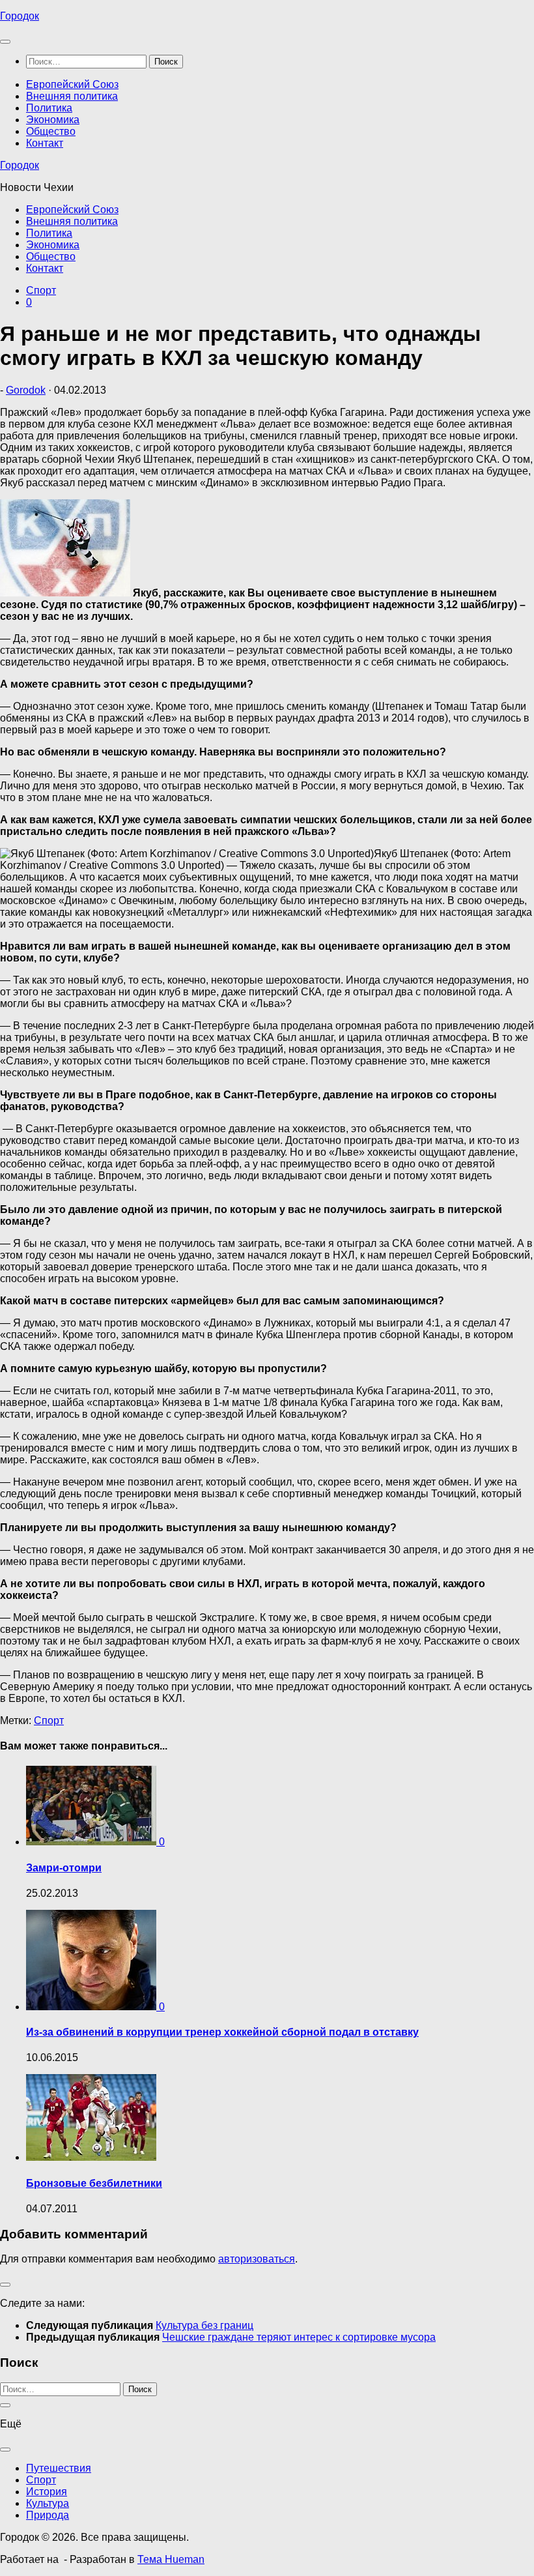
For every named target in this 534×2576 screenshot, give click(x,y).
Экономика (53, 120)
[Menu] (5, 42)
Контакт (45, 143)
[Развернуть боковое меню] (5, 2285)
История (47, 2492)
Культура (48, 2503)
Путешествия (59, 2468)
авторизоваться (257, 2259)
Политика (49, 108)
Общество (51, 131)
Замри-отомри (64, 1868)
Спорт (41, 290)
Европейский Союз (72, 84)
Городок (20, 16)
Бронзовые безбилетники (94, 2183)
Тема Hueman (171, 2559)
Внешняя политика (72, 96)
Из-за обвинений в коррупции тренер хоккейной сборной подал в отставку (222, 2032)
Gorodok (26, 390)
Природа (48, 2515)
